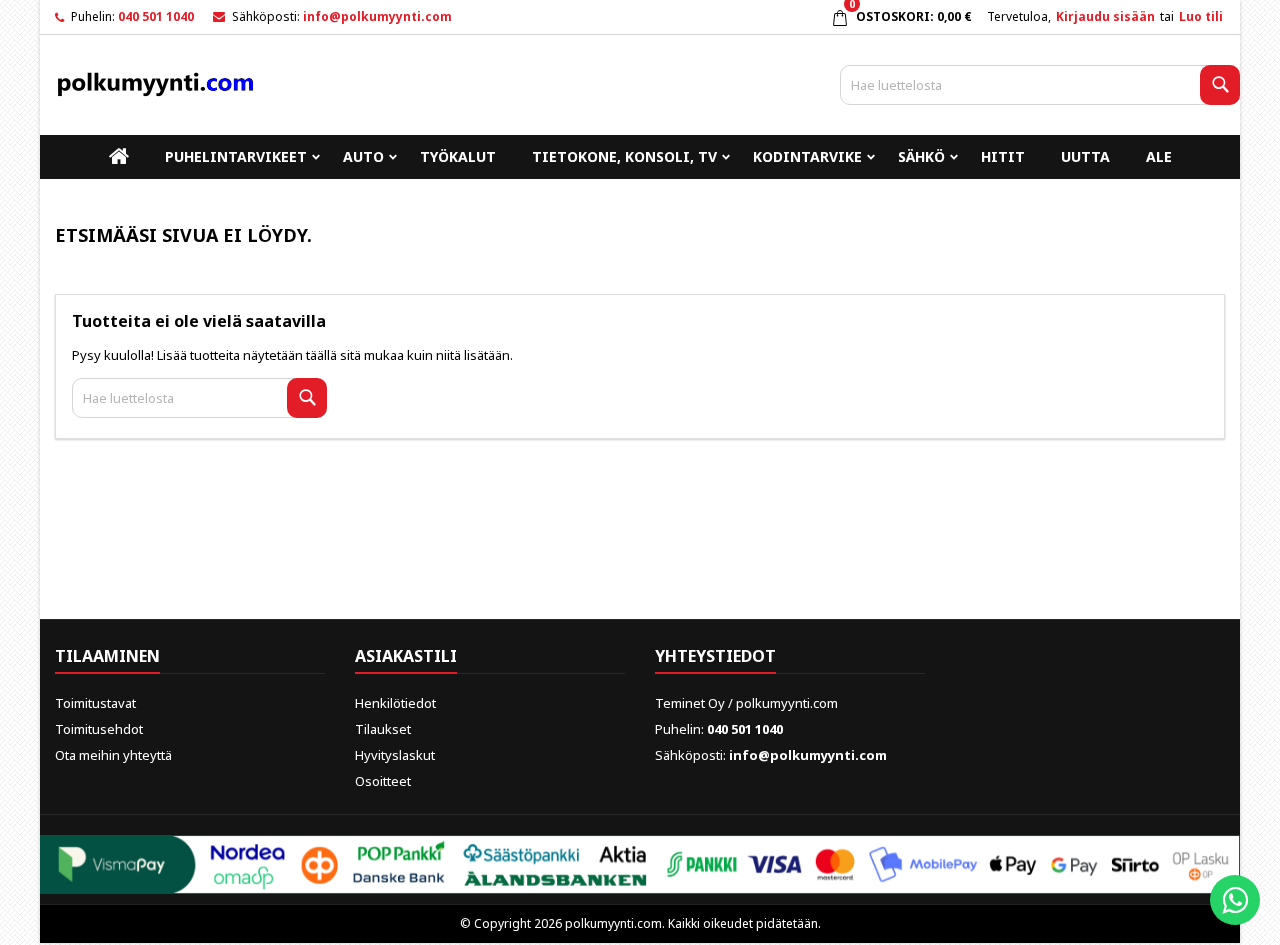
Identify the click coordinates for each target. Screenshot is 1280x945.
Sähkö (921, 156)
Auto (363, 156)
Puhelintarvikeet (236, 156)
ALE (1159, 156)
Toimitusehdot (99, 729)
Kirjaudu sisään (1105, 16)
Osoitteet (383, 781)
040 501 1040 (156, 16)
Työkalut (458, 156)
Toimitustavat (95, 703)
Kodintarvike (807, 156)
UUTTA (1085, 156)
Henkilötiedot (395, 703)
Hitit (1003, 156)
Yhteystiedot (715, 656)
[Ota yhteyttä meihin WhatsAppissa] (1235, 900)
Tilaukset (383, 729)
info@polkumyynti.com (377, 16)
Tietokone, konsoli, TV (624, 156)
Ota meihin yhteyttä (113, 755)
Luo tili (1201, 16)
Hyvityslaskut (395, 755)
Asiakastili (406, 656)
